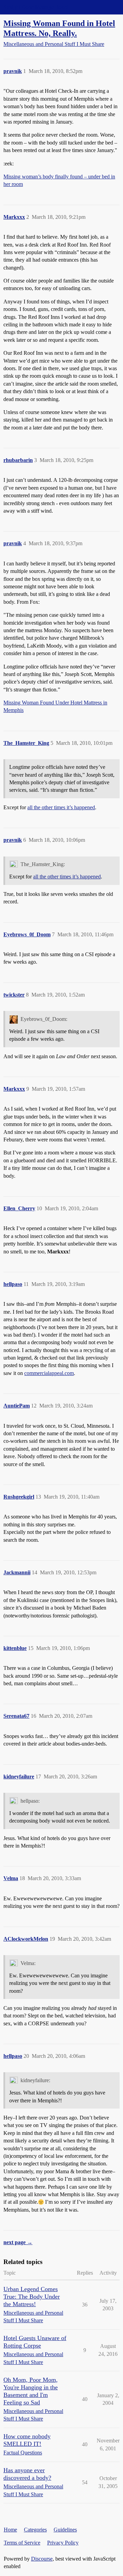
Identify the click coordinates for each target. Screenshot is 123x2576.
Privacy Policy (63, 2543)
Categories (35, 2530)
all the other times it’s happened (61, 807)
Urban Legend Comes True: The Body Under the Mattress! (32, 2297)
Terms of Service (22, 2543)
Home (10, 2530)
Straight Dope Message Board (36, 7)
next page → (18, 2242)
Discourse (42, 2559)
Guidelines (65, 2530)
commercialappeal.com (49, 1373)
